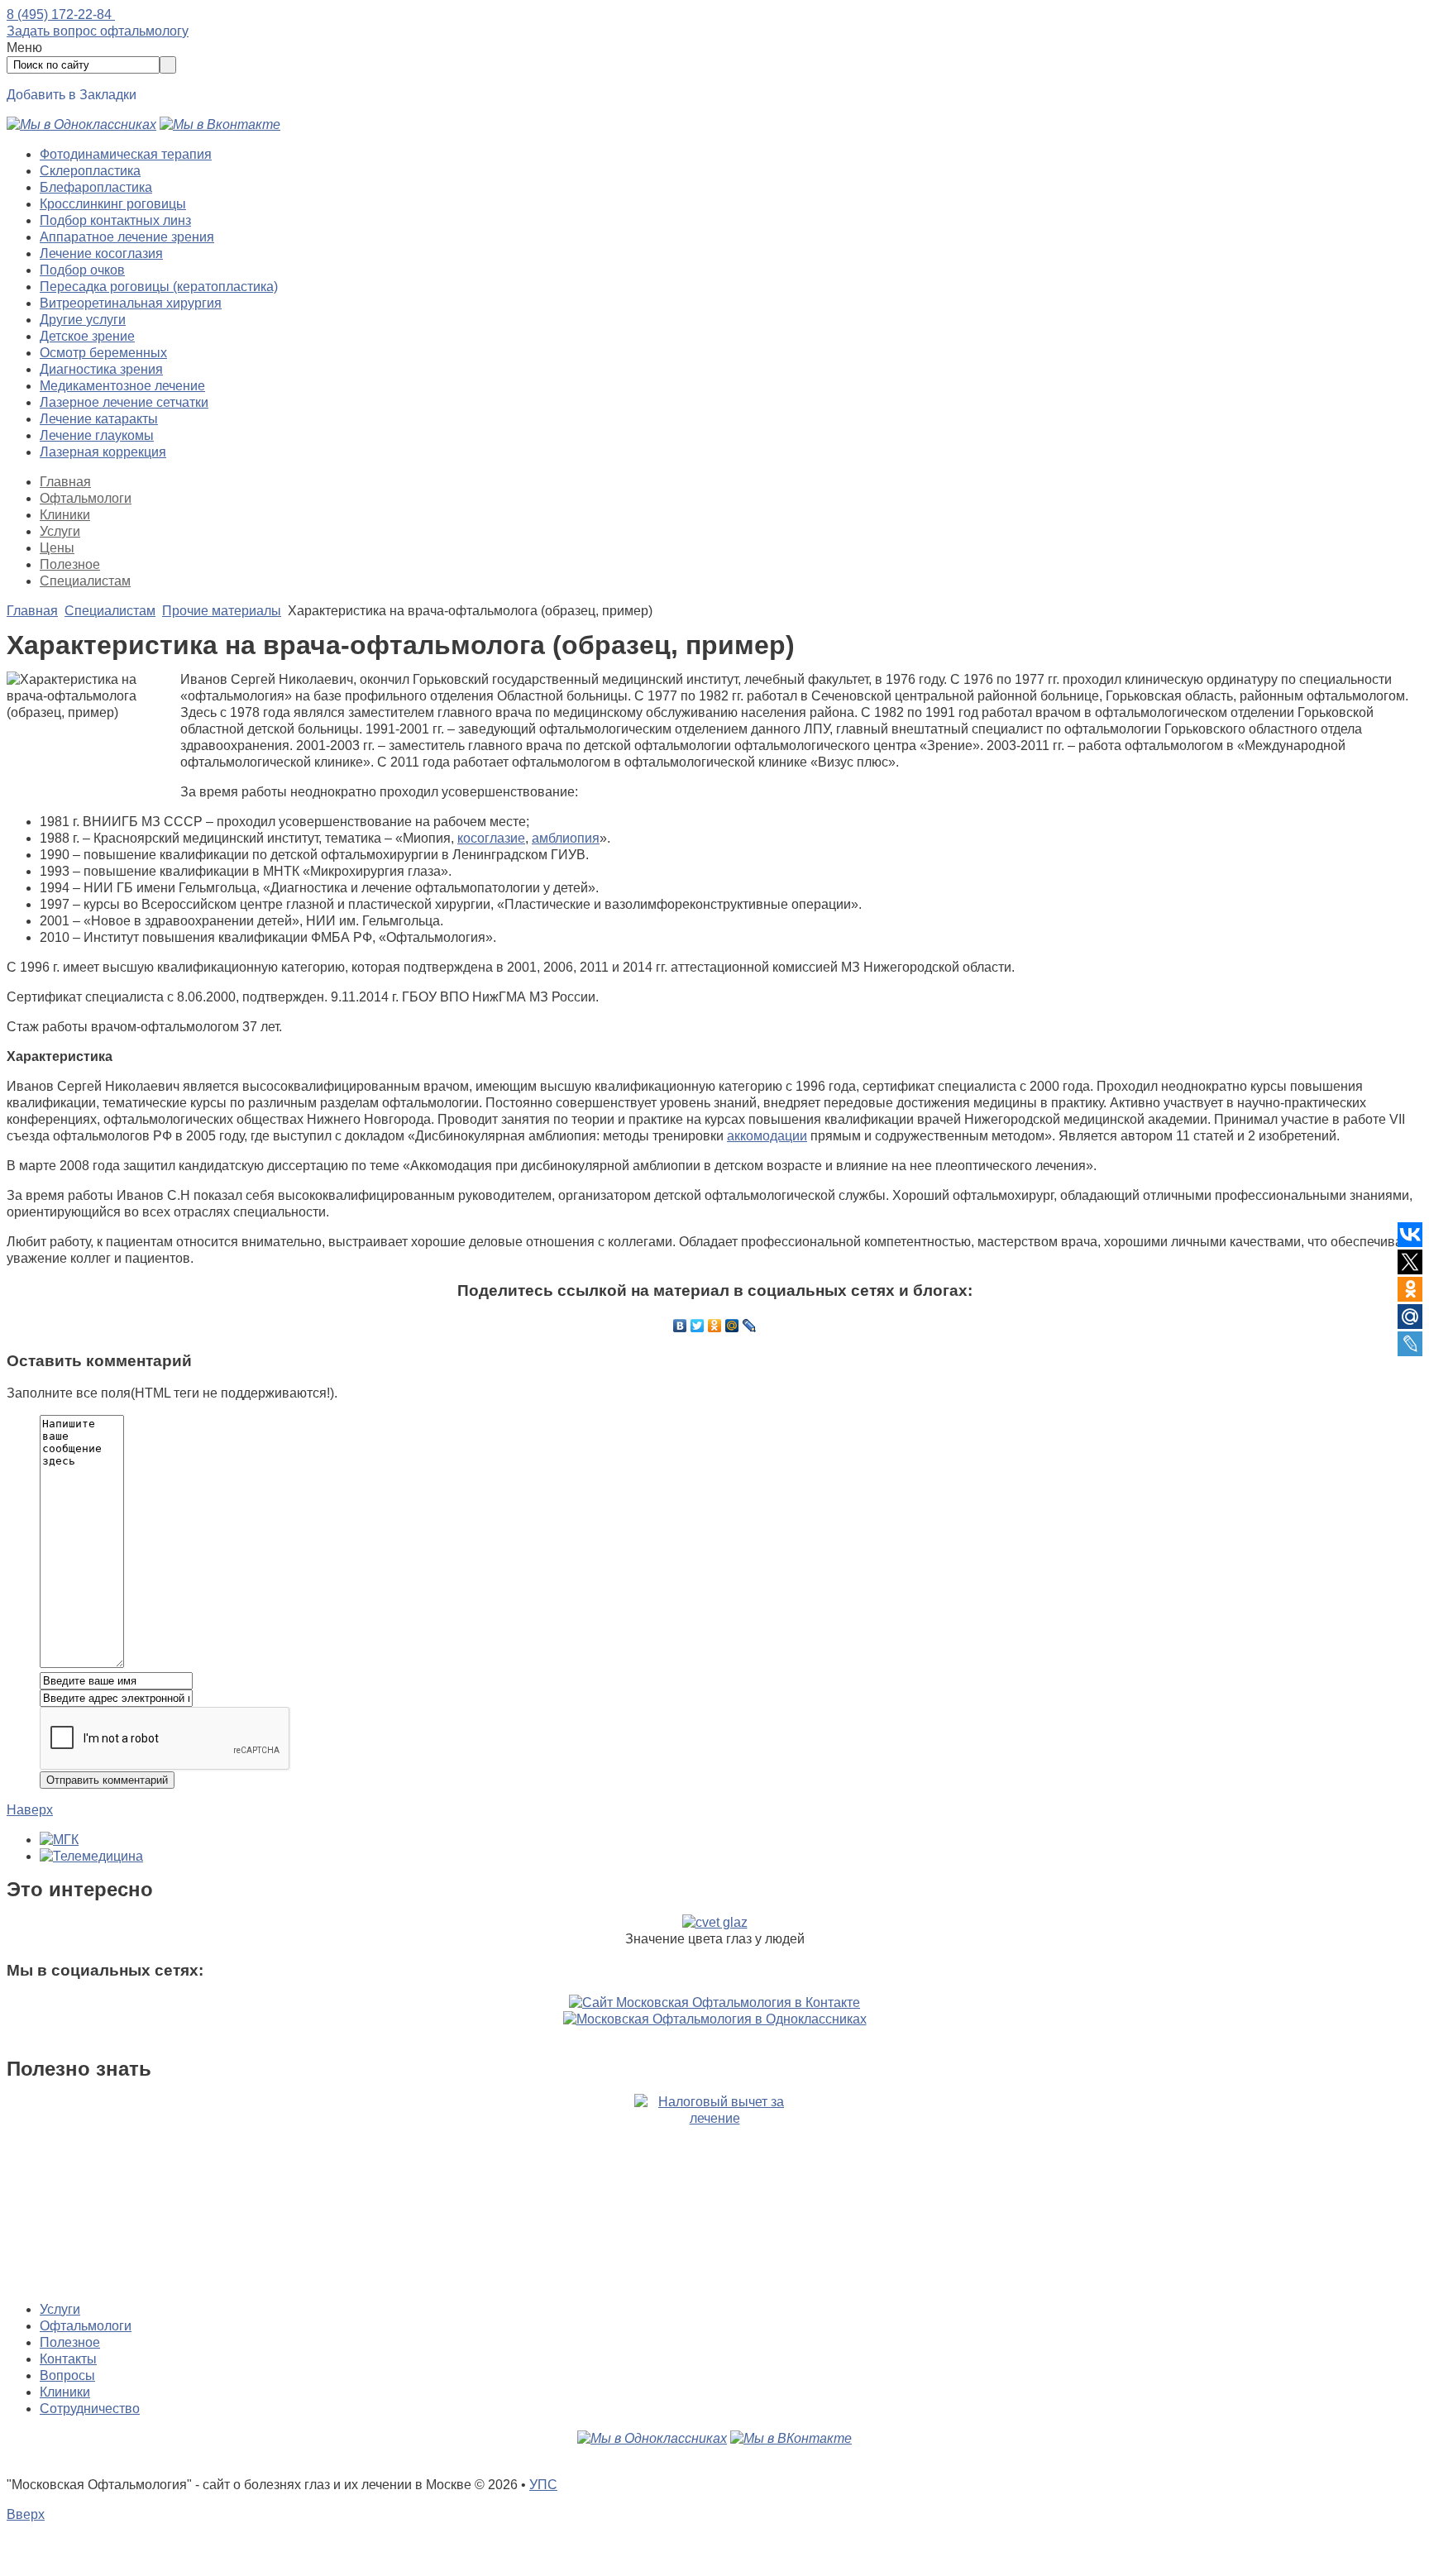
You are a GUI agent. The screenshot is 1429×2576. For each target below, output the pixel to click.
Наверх (30, 1810)
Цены (57, 548)
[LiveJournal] (750, 1326)
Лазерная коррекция (103, 452)
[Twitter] (698, 1326)
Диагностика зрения (101, 369)
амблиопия (566, 838)
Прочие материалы (222, 611)
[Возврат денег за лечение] (714, 2191)
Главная (65, 482)
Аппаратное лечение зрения (127, 237)
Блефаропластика (96, 187)
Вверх (26, 2514)
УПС (543, 2485)
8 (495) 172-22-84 (61, 14)
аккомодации (767, 1136)
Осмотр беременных (103, 353)
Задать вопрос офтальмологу (98, 31)
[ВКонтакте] (680, 1326)
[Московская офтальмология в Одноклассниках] (81, 124)
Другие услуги (83, 320)
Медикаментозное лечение (122, 386)
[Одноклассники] (715, 1326)
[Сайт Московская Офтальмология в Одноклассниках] (715, 2019)
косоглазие (491, 838)
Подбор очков (82, 270)
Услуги (60, 531)
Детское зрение (87, 336)
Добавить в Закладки (72, 95)
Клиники (65, 515)
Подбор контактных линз (115, 220)
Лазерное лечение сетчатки (124, 402)
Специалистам (85, 581)
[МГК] (59, 1840)
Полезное (70, 564)
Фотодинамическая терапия (126, 154)
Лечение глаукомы (97, 435)
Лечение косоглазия (101, 253)
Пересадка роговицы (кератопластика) (159, 287)
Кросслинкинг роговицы (113, 204)
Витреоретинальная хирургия (131, 303)
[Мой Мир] (732, 1326)
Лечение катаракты (99, 419)
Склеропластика (90, 171)
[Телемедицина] (91, 1856)
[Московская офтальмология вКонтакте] (220, 124)
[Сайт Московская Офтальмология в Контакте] (714, 2002)
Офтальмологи (86, 498)
